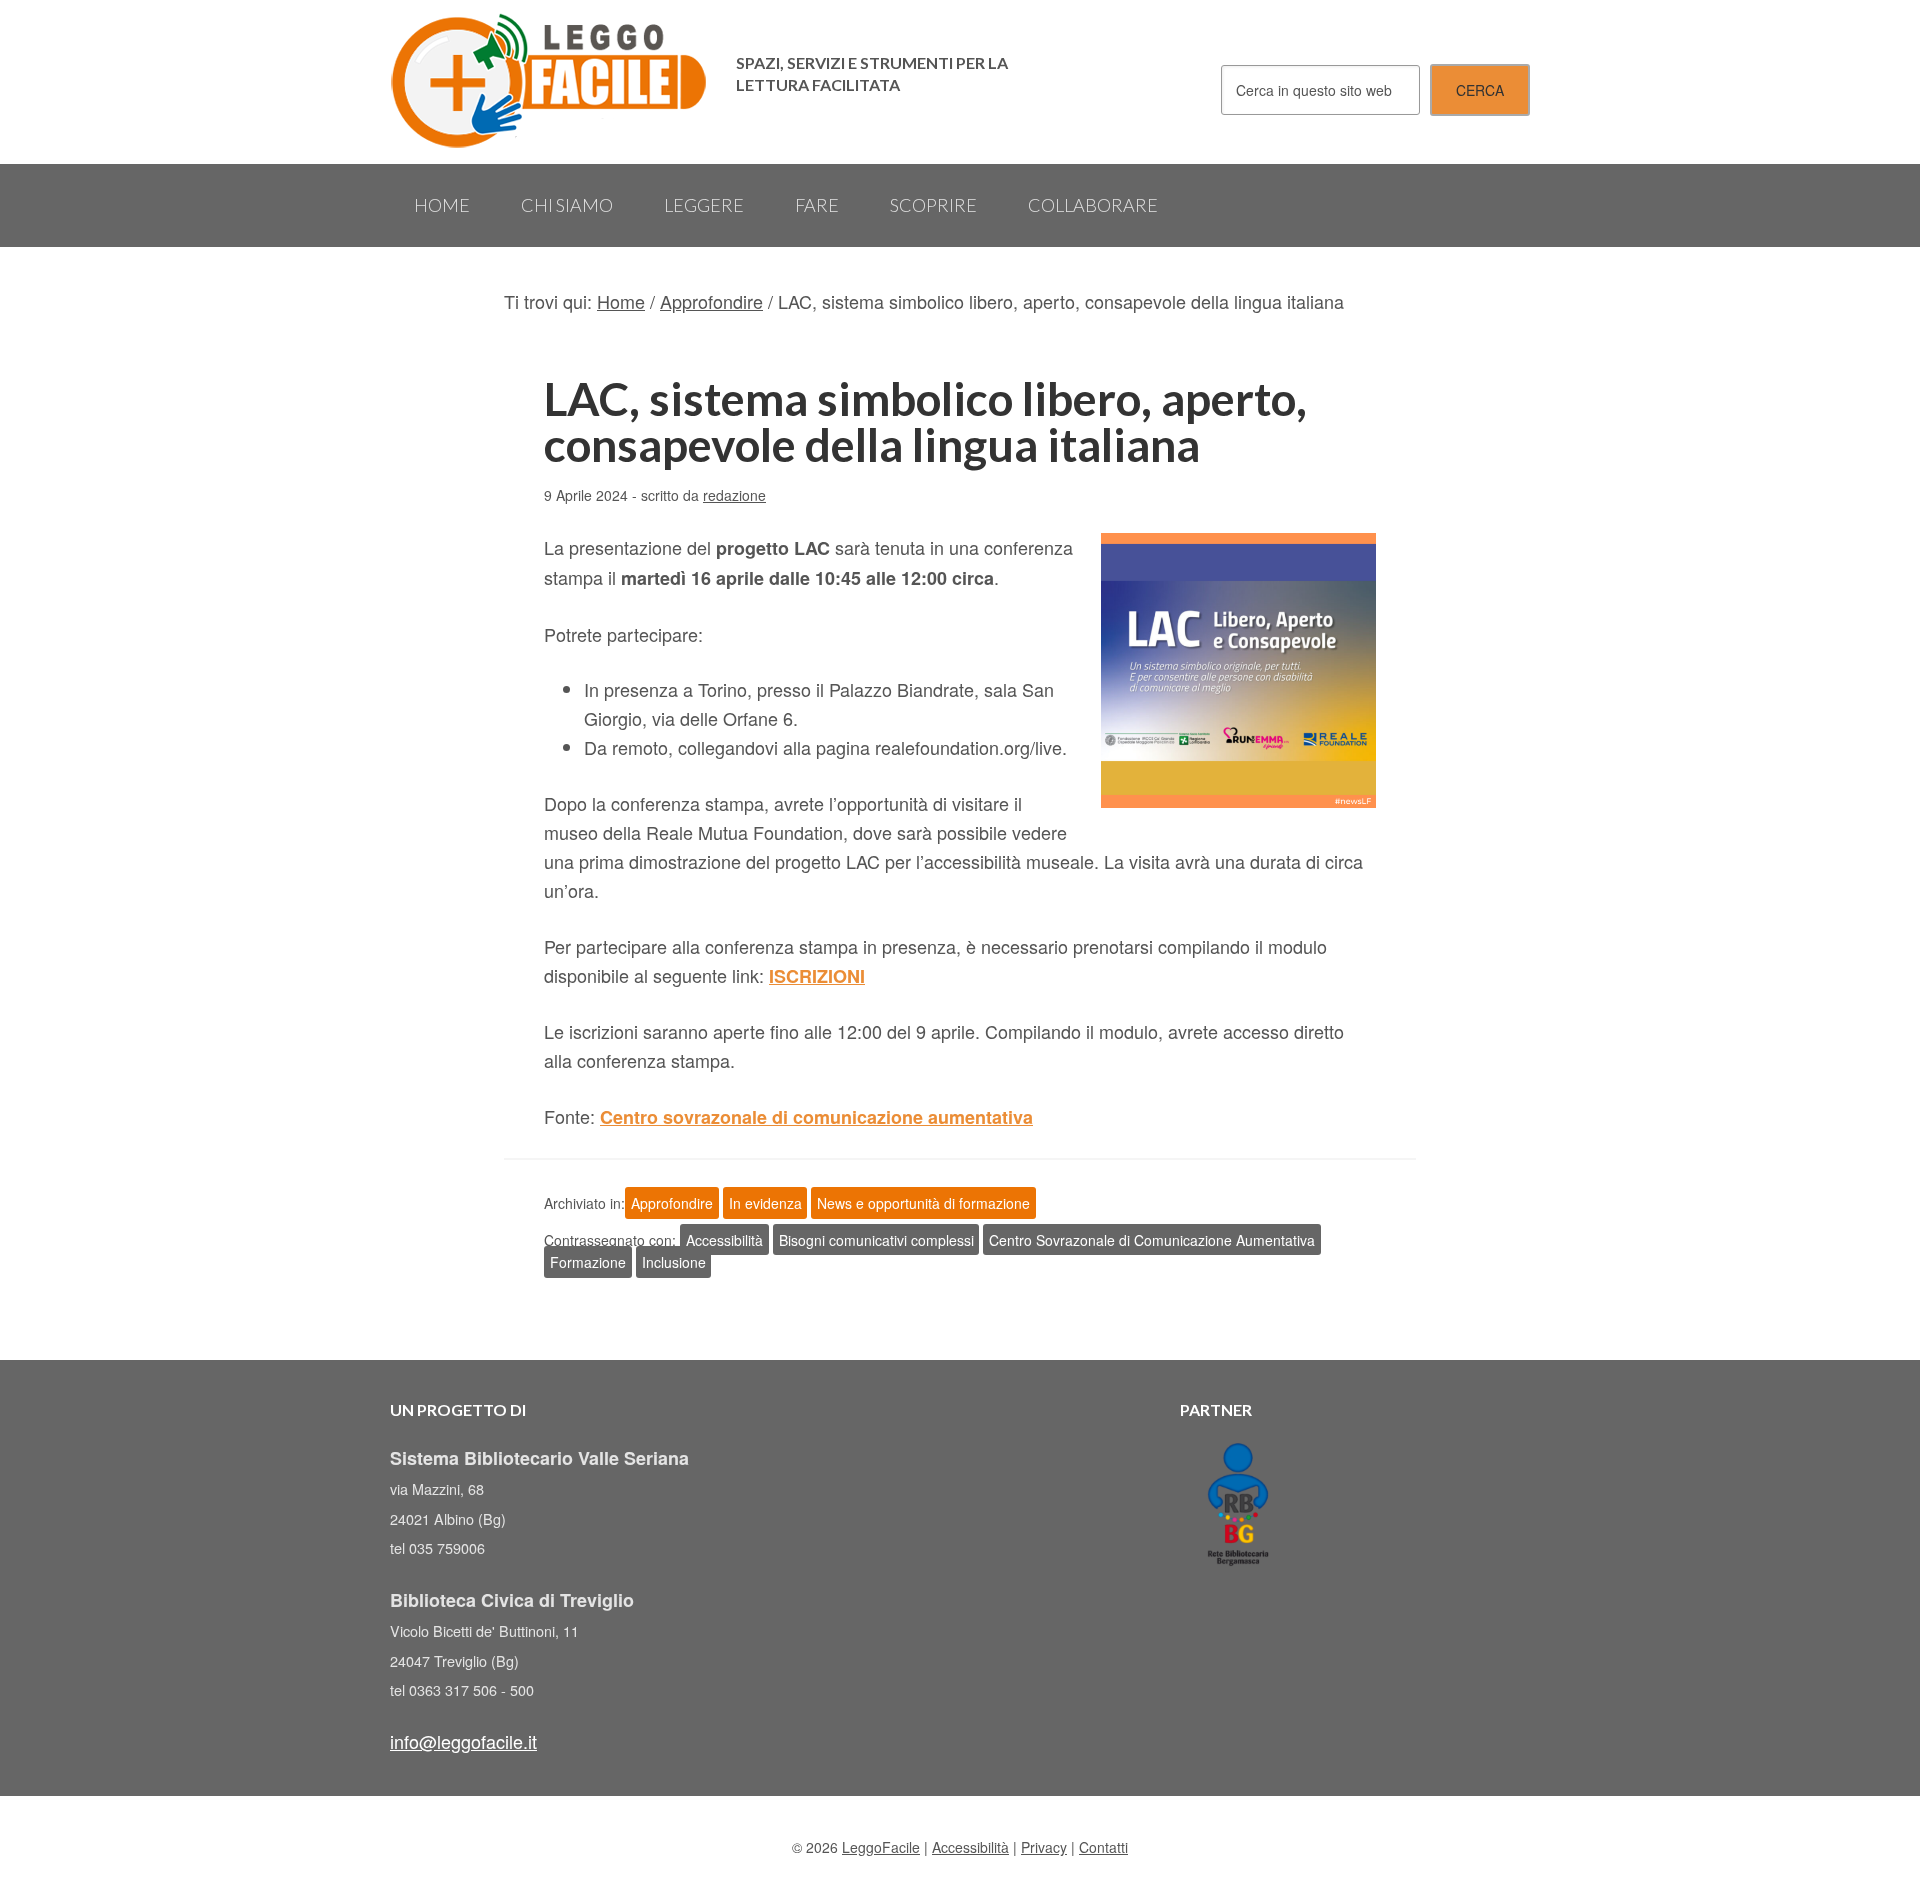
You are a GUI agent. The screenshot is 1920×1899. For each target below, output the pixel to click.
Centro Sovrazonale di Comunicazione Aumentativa (1152, 1240)
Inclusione (674, 1262)
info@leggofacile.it (463, 1741)
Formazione (588, 1262)
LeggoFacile (550, 82)
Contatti (1103, 1847)
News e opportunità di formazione (923, 1203)
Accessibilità (724, 1240)
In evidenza (765, 1203)
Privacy (1044, 1847)
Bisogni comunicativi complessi (876, 1240)
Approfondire (672, 1203)
